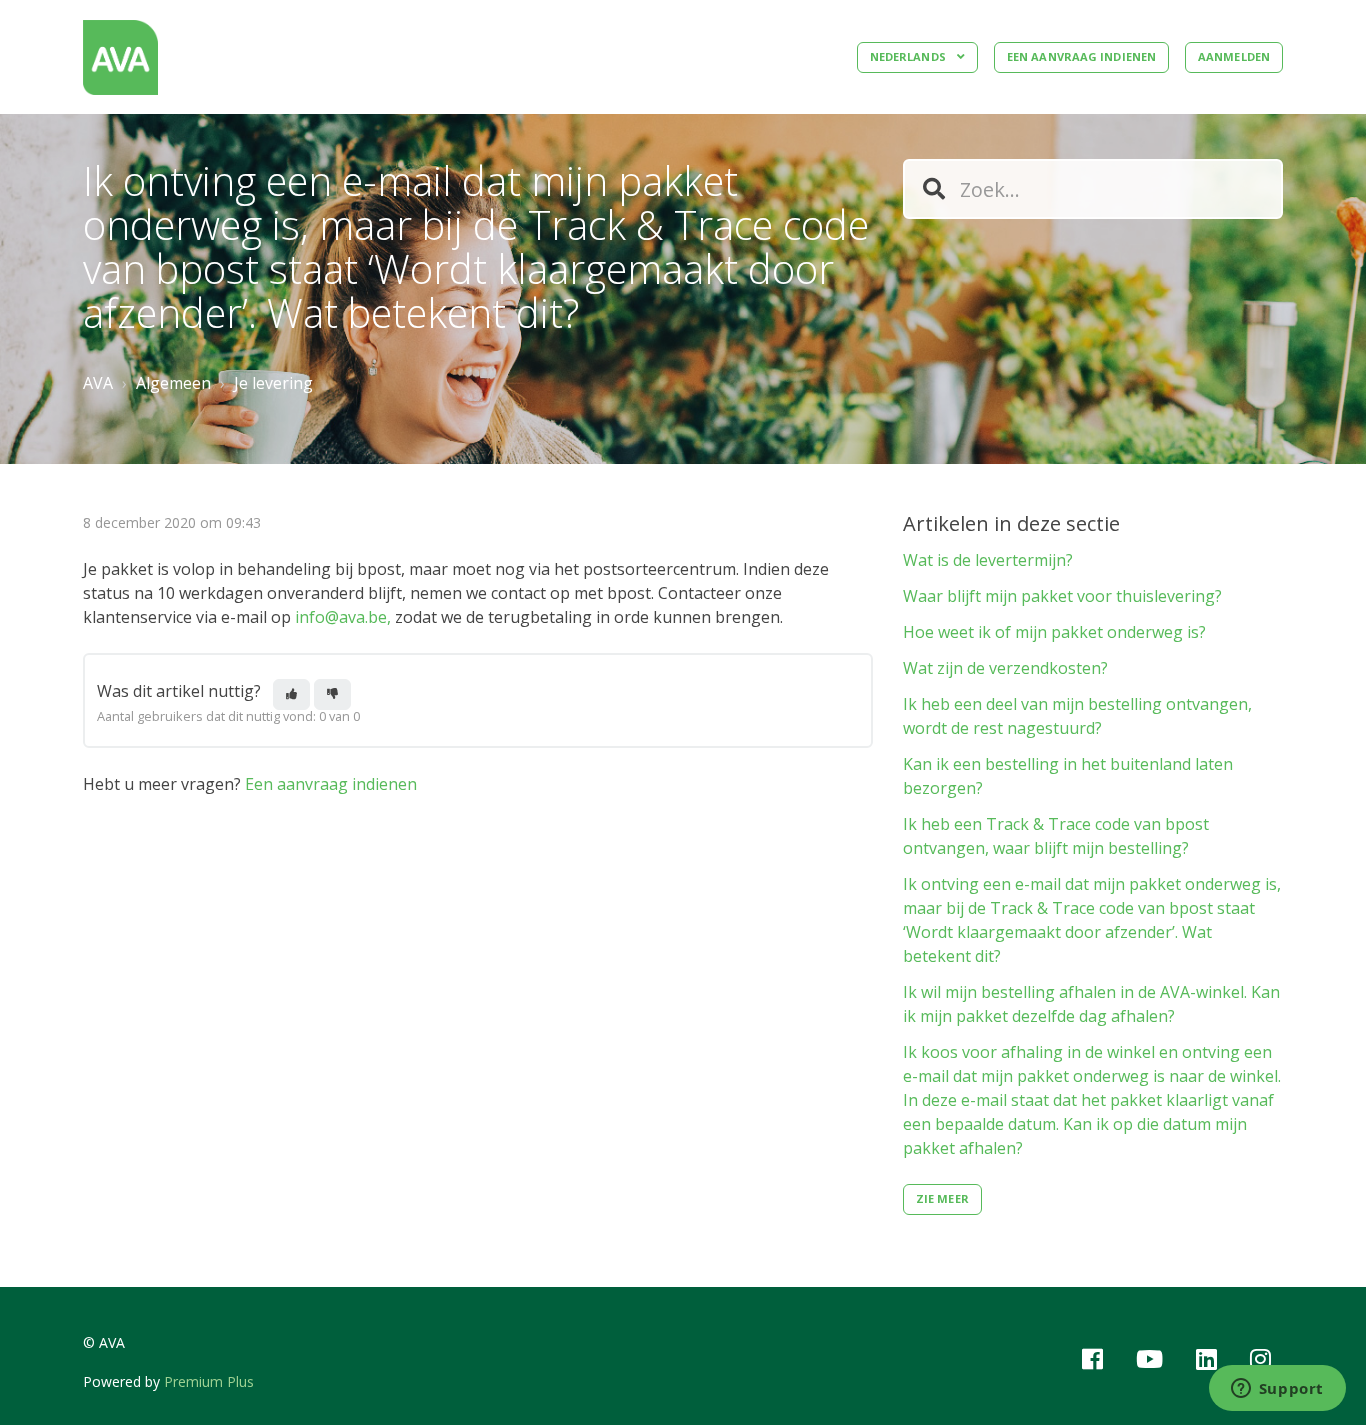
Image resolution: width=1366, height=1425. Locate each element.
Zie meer (942, 1198)
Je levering (273, 383)
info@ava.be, (345, 617)
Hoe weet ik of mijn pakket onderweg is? (1054, 632)
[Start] (120, 57)
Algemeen (173, 383)
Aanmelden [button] (1234, 56)
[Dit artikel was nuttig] (291, 694)
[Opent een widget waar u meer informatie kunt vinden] (1277, 1390)
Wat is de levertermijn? (988, 560)
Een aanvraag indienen (1081, 56)
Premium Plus (209, 1381)
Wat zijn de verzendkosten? (1005, 668)
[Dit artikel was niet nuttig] (332, 694)
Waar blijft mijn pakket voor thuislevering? (1062, 596)
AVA (98, 383)
